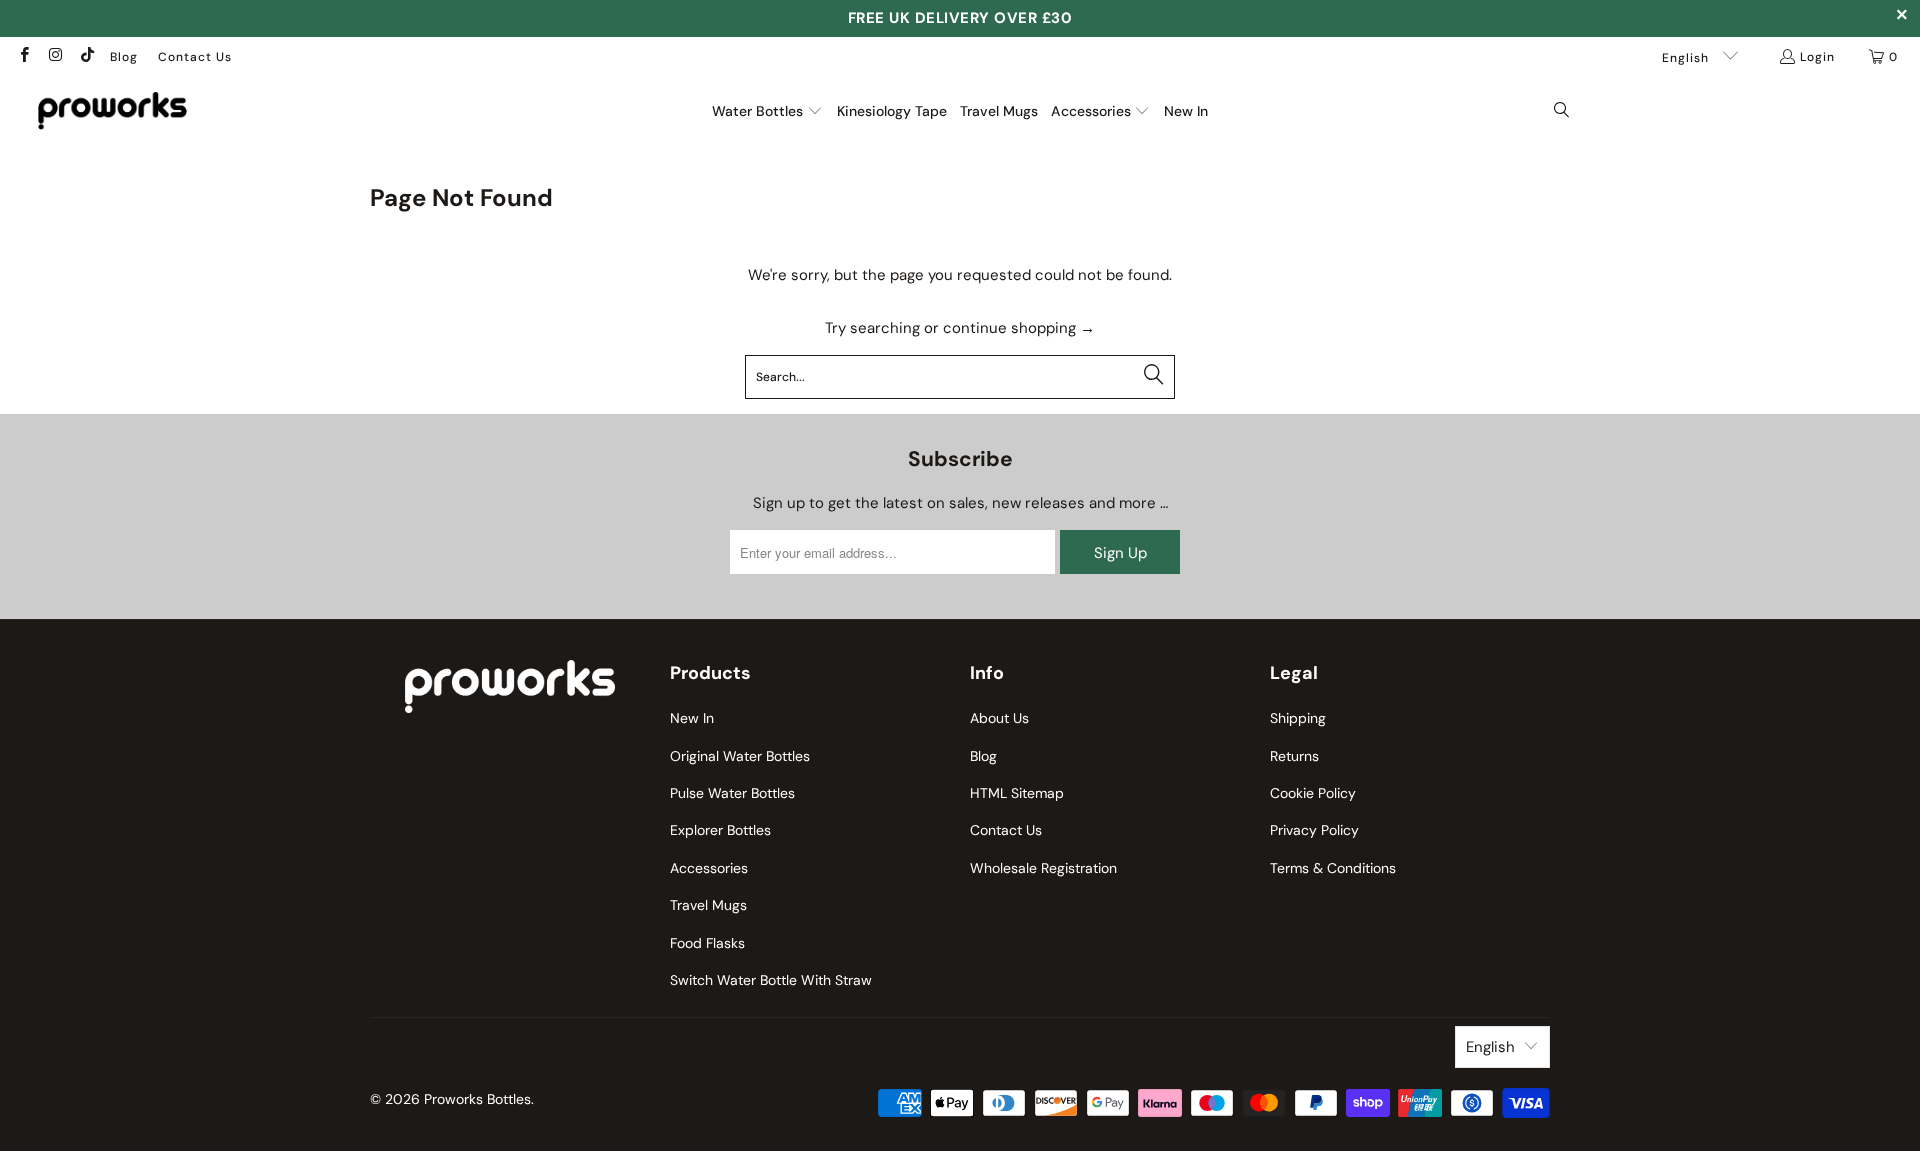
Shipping (1298, 718)
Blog (124, 57)
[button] (767, 111)
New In (692, 718)
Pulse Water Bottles (732, 793)
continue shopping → (1019, 328)
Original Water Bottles (740, 756)
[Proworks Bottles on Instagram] (54, 57)
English (1687, 58)
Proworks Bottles (477, 1099)
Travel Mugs (708, 905)
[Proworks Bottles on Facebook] (23, 57)
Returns (1294, 756)
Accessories (709, 868)
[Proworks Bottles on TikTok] (86, 57)
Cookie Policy (1313, 793)
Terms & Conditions (1333, 868)
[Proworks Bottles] (112, 110)
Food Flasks (707, 943)
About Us (999, 718)
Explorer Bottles (720, 830)
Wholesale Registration (1043, 868)
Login (1817, 57)
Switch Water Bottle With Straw (771, 980)
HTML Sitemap (1017, 793)
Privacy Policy (1314, 830)
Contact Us (195, 57)
